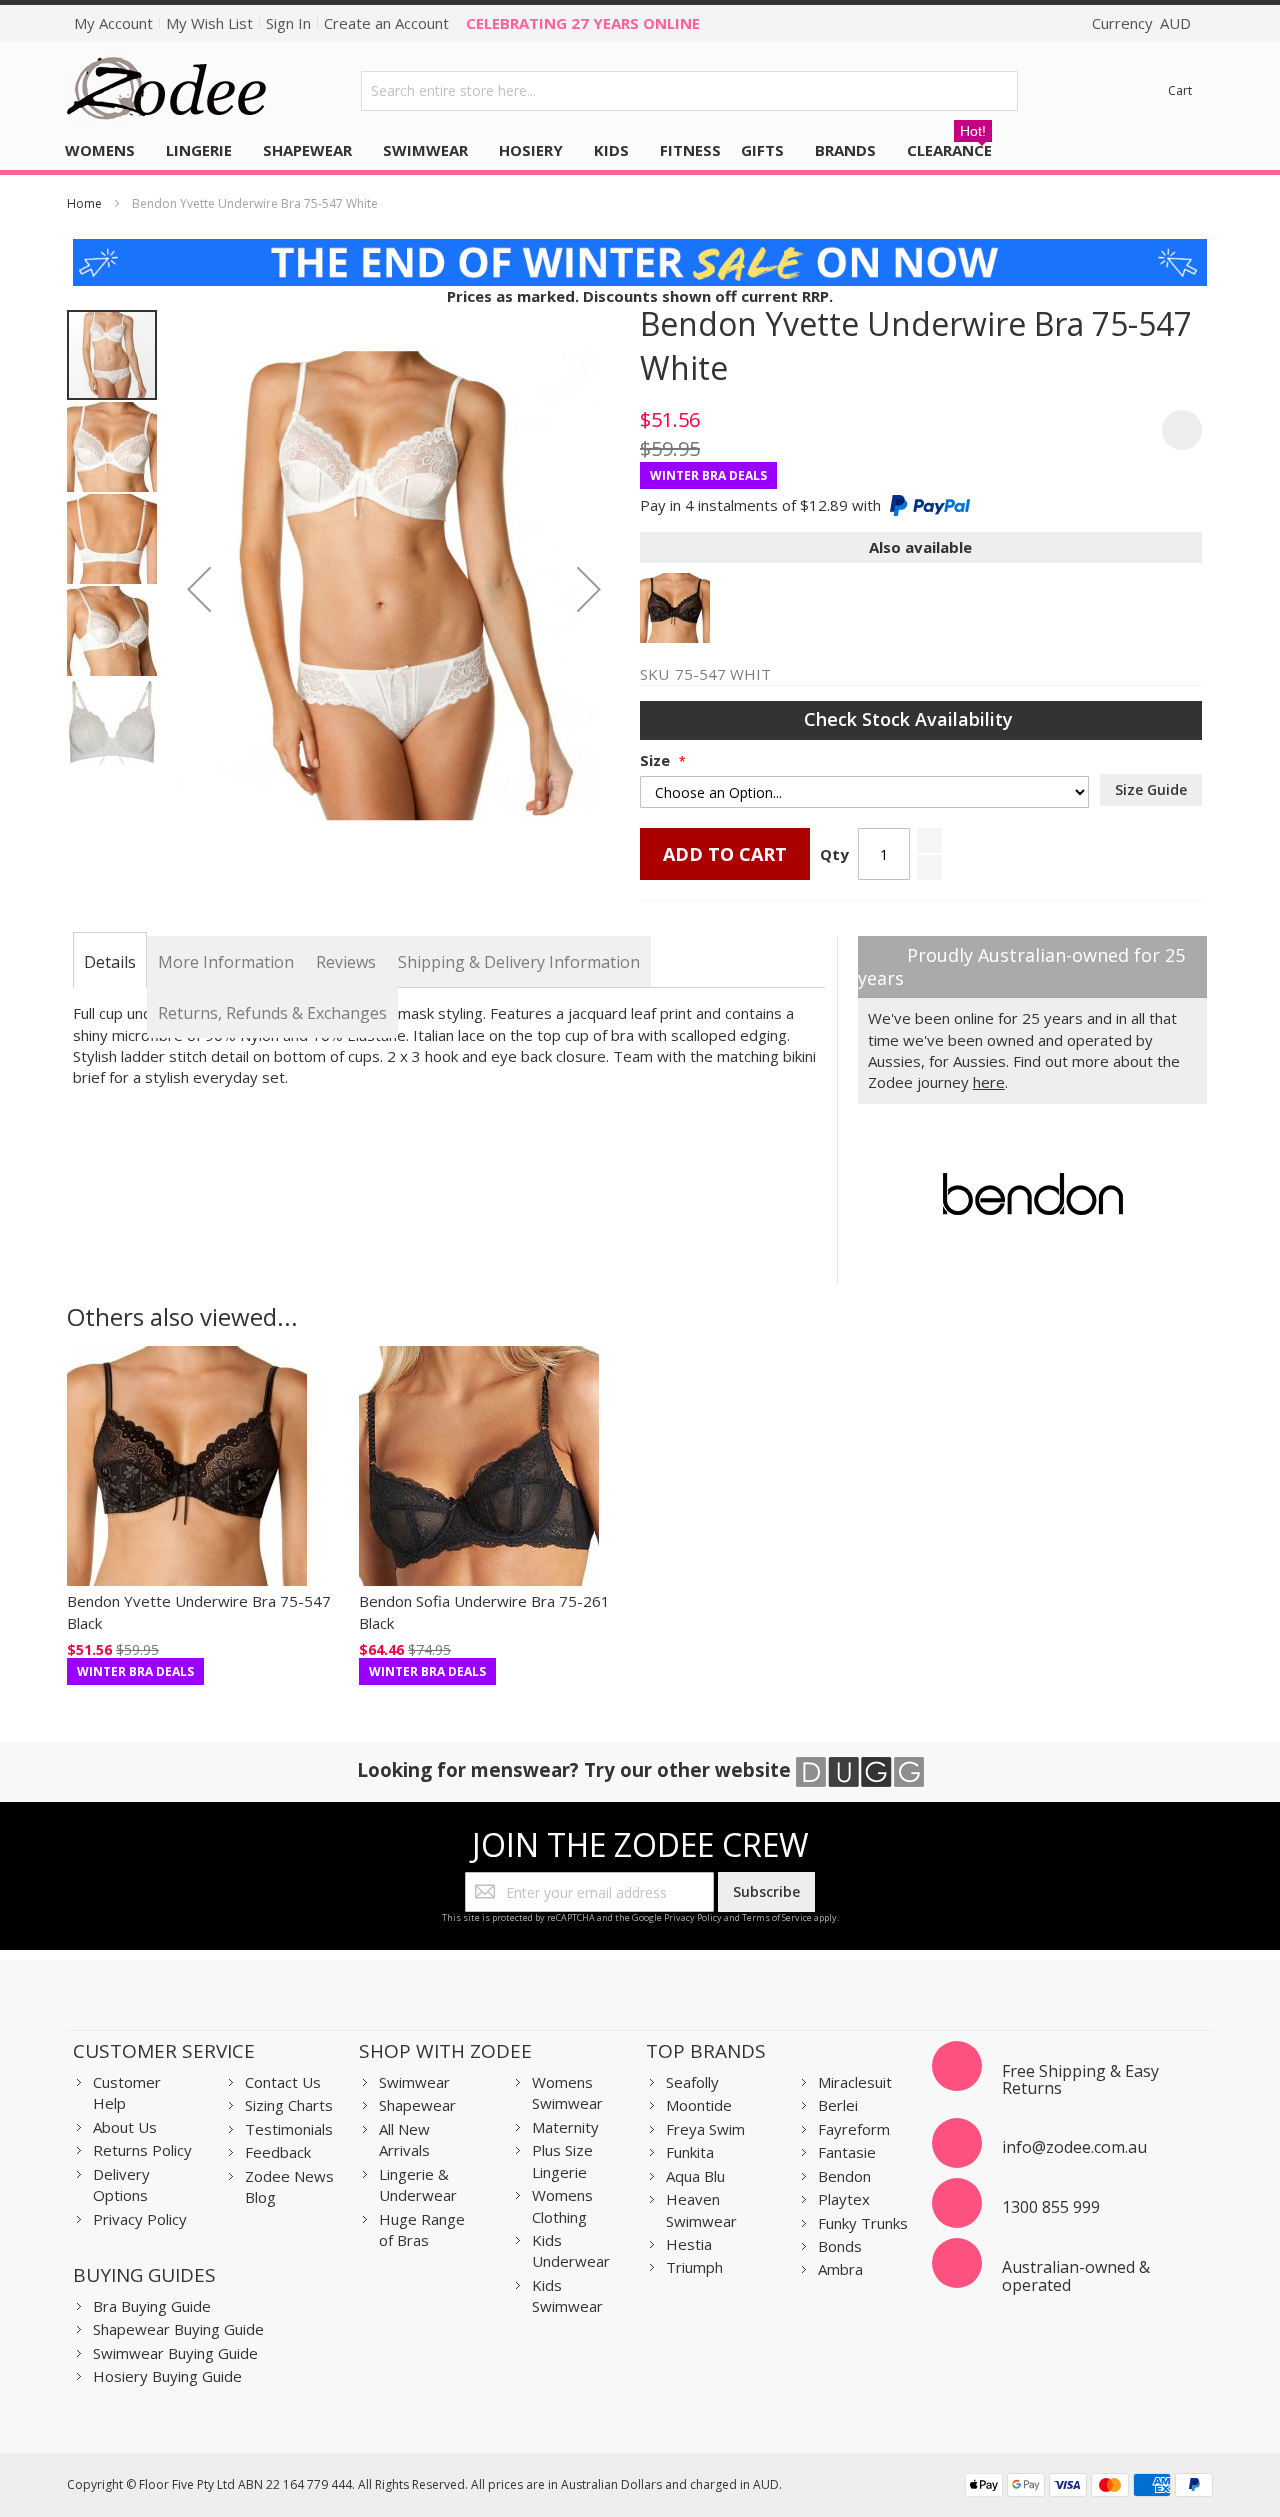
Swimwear (414, 2082)
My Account (113, 23)
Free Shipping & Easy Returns (1080, 2080)
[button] (199, 589)
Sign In (288, 23)
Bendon (844, 2176)
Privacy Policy (693, 1917)
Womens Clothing (562, 2205)
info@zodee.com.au (1074, 2147)
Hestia (689, 2244)
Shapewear (417, 2105)
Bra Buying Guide (152, 2306)
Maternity (565, 2127)
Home (84, 203)
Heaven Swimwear (701, 2209)
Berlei (838, 2105)
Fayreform (854, 2129)
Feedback (278, 2152)
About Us (125, 2127)
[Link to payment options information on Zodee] (1089, 2487)
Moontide (699, 2105)
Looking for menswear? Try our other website (576, 1769)
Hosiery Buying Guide (167, 2376)
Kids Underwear (571, 2250)
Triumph (694, 2267)
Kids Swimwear (567, 2295)
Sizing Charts (289, 2105)
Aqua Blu (695, 2176)
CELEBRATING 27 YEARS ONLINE (583, 23)
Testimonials (289, 2129)
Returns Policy (142, 2150)
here (989, 1082)
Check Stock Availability (911, 719)
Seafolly (692, 2082)
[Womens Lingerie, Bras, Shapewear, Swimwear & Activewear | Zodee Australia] (167, 90)
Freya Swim (705, 2129)
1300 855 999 (1051, 2207)
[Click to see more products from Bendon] (1033, 1194)
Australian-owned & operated (1076, 2276)
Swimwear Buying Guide (175, 2353)
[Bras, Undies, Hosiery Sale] (640, 249)
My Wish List (209, 23)
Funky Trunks (863, 2223)
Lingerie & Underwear (418, 2184)
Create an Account (386, 23)
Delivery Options (121, 2184)
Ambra (840, 2269)
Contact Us (283, 2082)
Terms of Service (777, 1917)
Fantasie (847, 2152)
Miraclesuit (855, 2082)
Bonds (840, 2246)
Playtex (844, 2199)
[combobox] (689, 91)
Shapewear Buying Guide (178, 2329)
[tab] (110, 962)
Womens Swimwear (567, 2092)
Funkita (690, 2152)
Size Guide (1151, 789)
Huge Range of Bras (422, 2229)
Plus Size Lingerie (562, 2160)
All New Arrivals (404, 2139)
